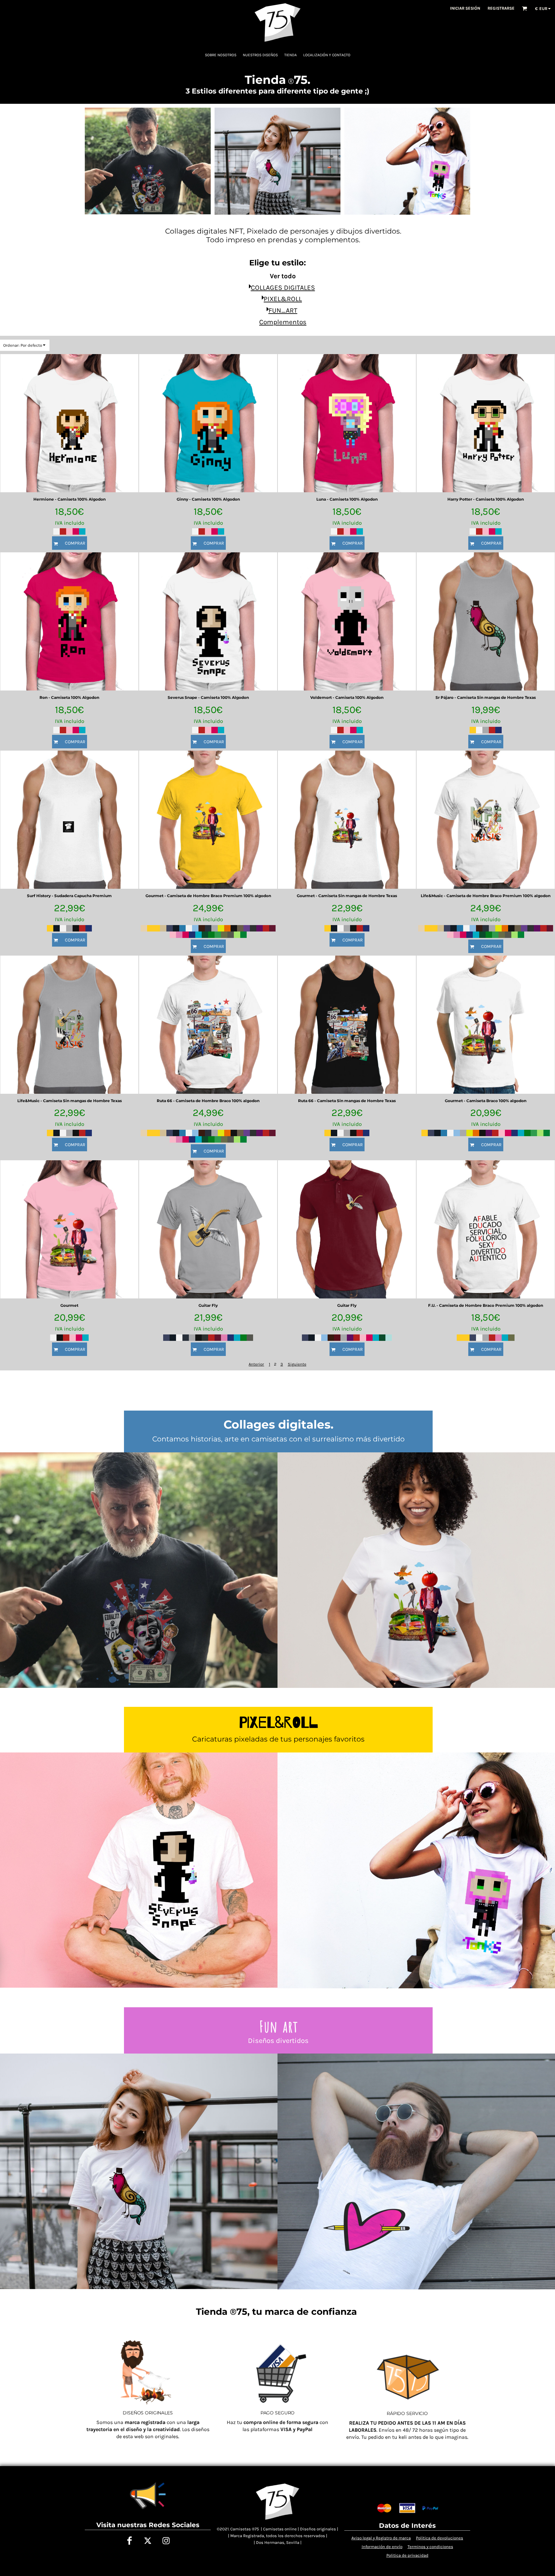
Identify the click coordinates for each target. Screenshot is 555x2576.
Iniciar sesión (465, 8)
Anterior (256, 1364)
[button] (524, 8)
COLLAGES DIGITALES (283, 288)
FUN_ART (283, 310)
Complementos (283, 322)
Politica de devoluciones (440, 2538)
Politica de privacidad (407, 2555)
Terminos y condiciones (430, 2547)
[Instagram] (166, 2541)
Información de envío (382, 2547)
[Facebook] (130, 2541)
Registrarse (501, 8)
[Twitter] (148, 2541)
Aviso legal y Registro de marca (381, 2538)
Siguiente (297, 1364)
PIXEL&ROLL (283, 299)
